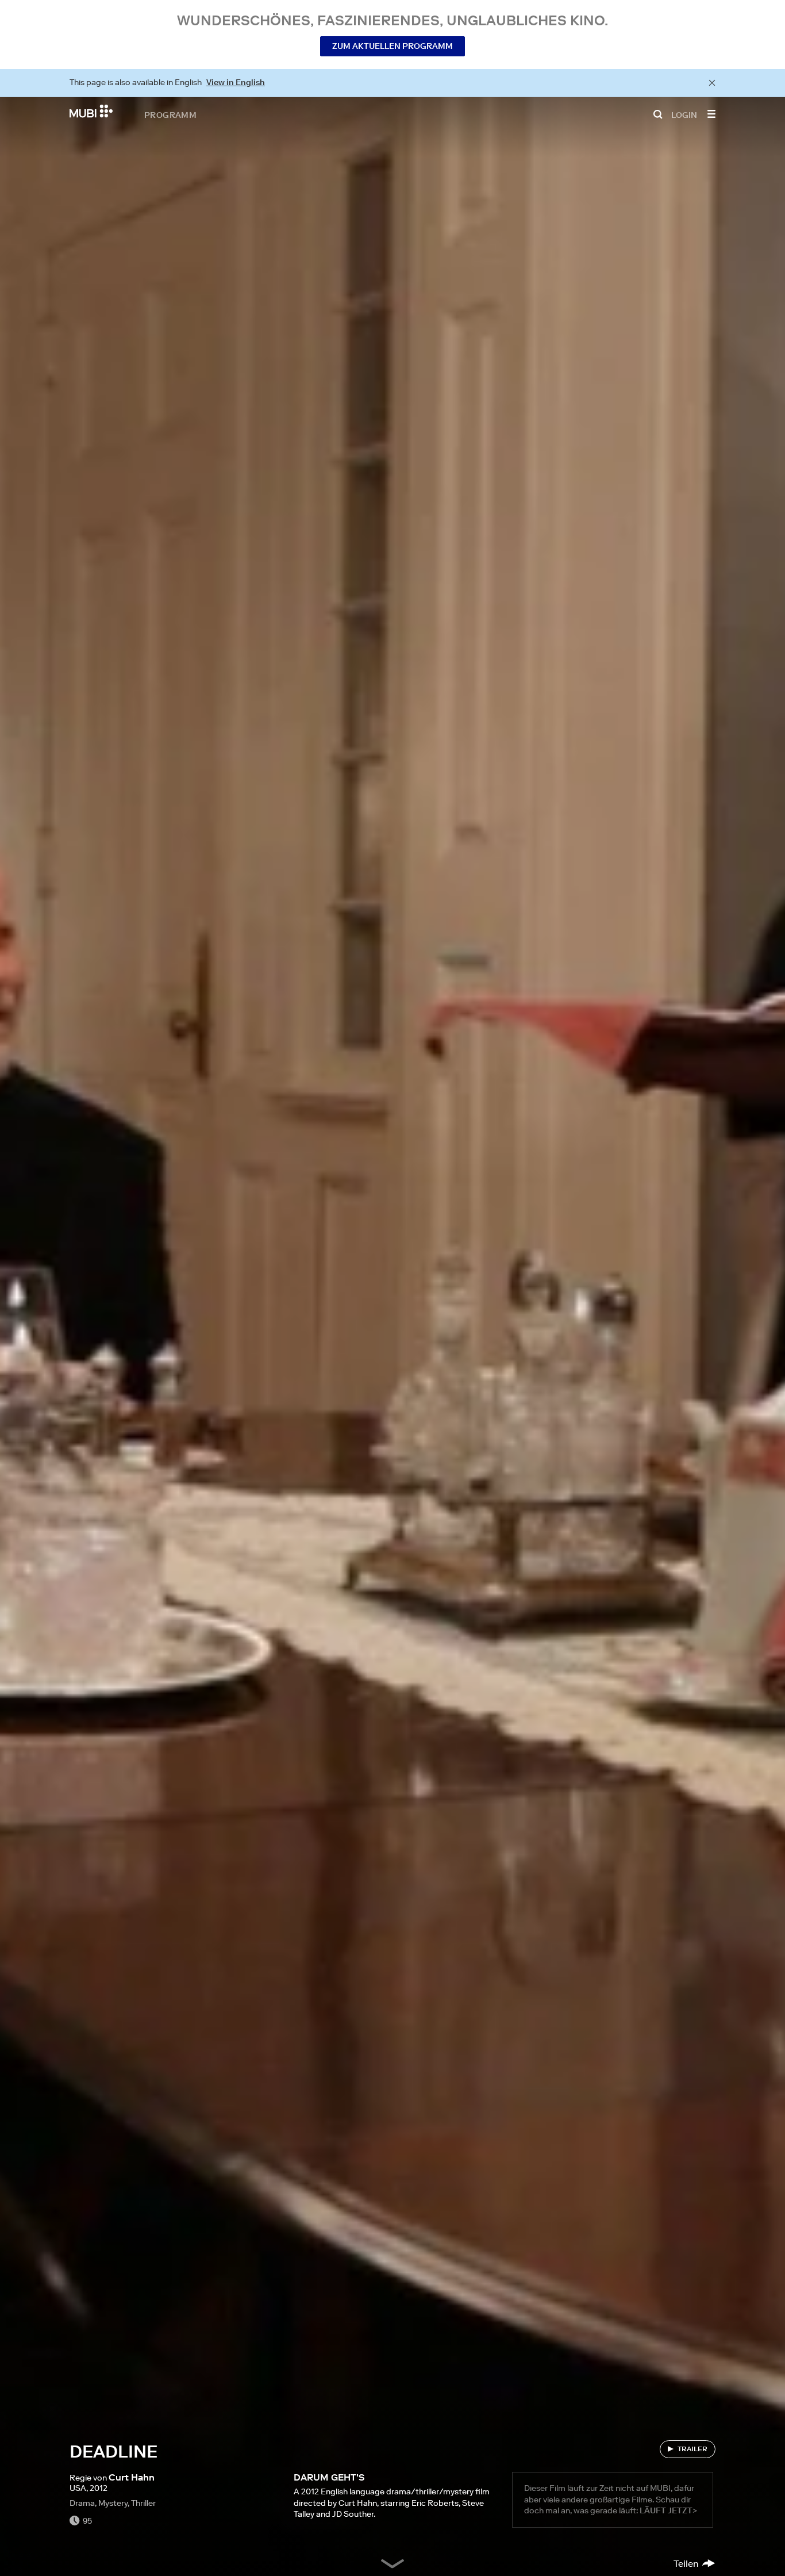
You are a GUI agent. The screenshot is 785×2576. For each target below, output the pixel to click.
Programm (170, 114)
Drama (82, 2503)
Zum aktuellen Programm (392, 46)
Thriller (143, 2503)
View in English (236, 82)
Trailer (692, 2449)
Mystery (113, 2503)
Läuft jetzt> (668, 2510)
